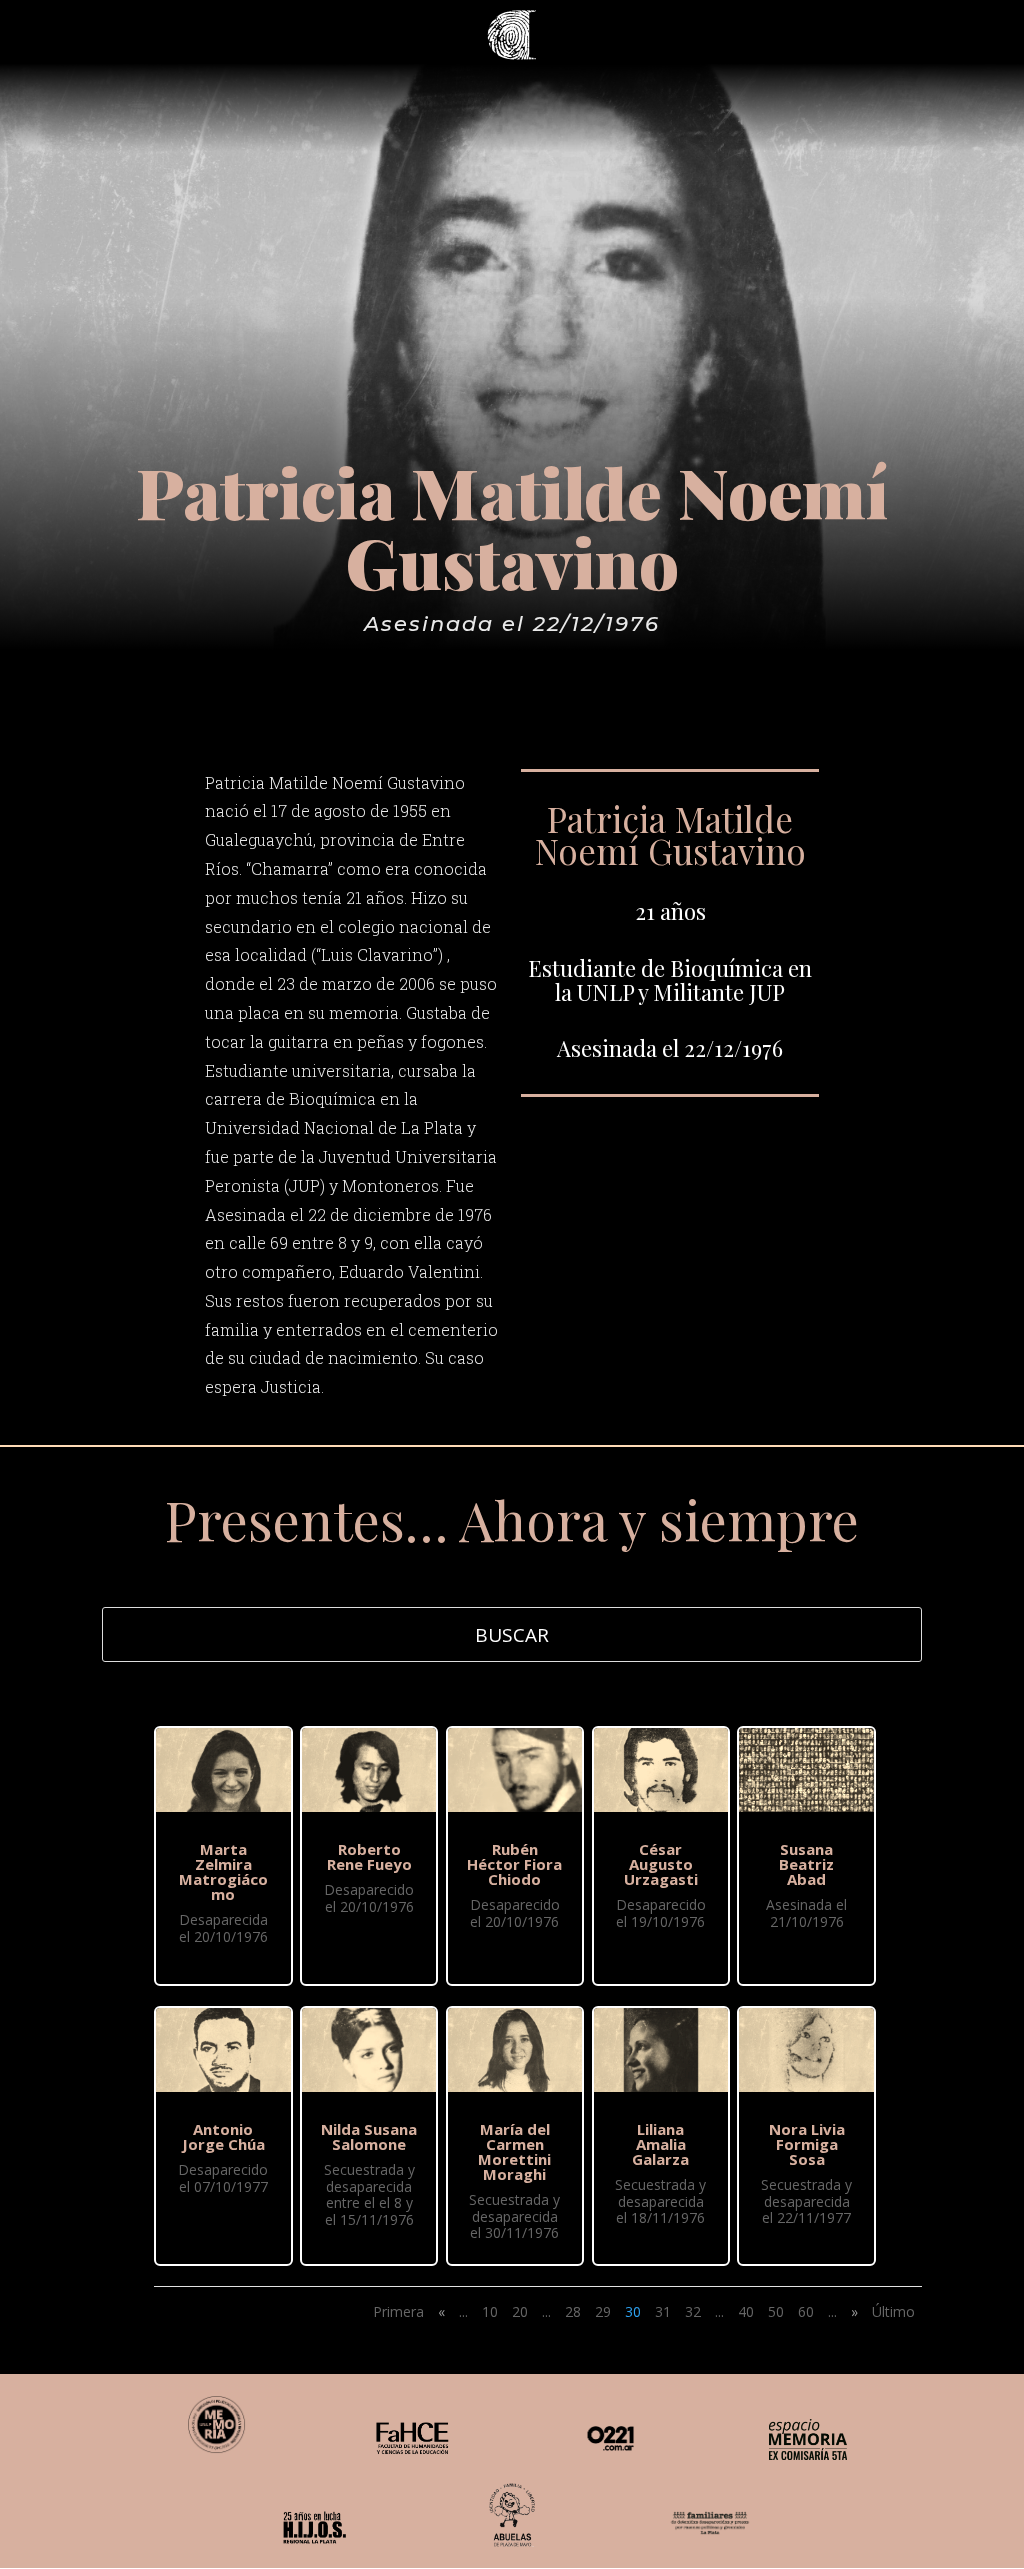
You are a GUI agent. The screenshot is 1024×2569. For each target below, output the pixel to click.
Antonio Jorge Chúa (223, 2136)
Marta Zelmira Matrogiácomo (223, 1871)
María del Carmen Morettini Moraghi (514, 2151)
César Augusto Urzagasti (661, 1864)
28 (573, 2311)
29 (603, 2311)
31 (663, 2311)
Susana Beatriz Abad (806, 1864)
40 (746, 2311)
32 (693, 2311)
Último (893, 2311)
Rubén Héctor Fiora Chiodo (514, 1864)
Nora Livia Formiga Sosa (807, 2144)
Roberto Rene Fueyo (369, 1856)
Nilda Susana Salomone (369, 2136)
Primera (398, 2311)
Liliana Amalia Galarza (660, 2144)
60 (806, 2311)
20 (520, 2311)
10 (490, 2311)
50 (776, 2311)
